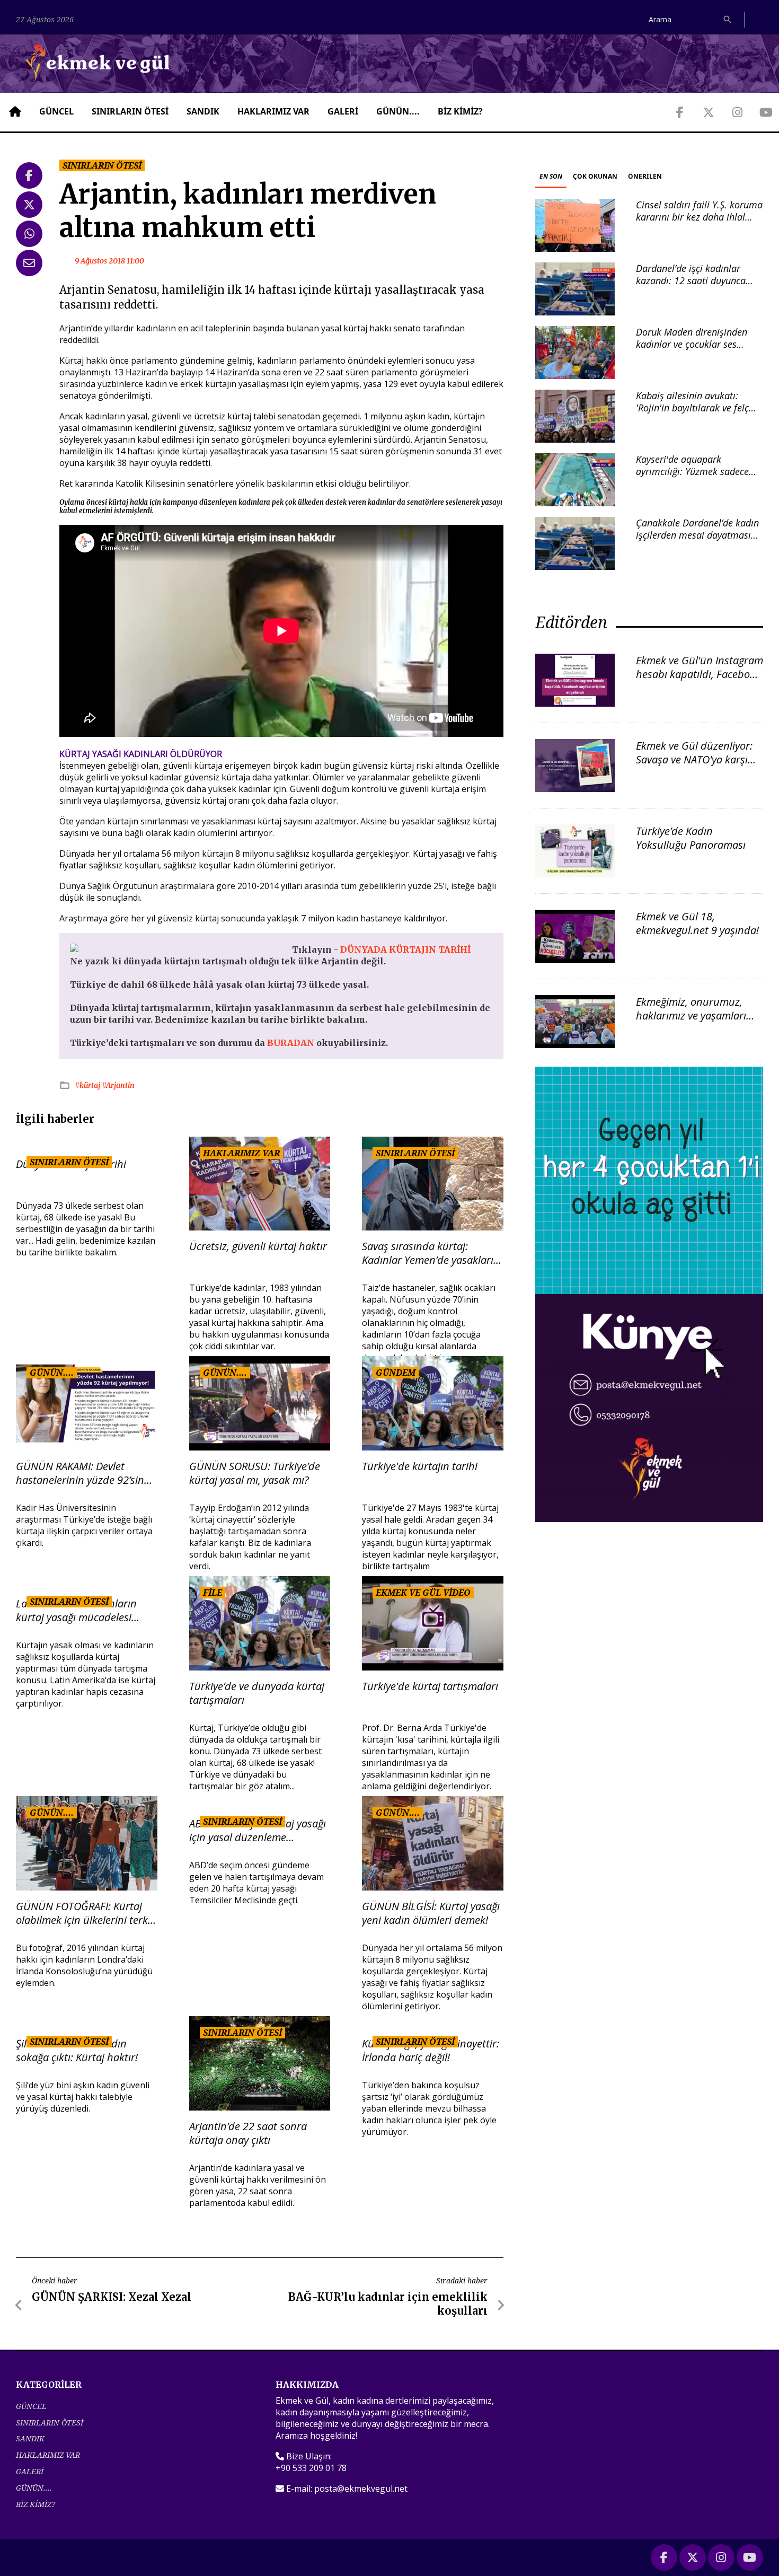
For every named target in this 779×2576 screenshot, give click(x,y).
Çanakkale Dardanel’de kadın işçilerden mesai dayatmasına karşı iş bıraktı (699, 535)
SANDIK (203, 111)
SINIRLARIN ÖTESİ (130, 111)
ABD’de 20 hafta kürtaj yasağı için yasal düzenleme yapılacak (258, 1831)
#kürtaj (88, 1085)
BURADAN (292, 1043)
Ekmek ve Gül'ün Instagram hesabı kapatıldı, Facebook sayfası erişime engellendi (700, 674)
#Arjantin (118, 1085)
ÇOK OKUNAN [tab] (595, 176)
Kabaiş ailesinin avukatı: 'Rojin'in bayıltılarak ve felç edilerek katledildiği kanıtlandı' (692, 414)
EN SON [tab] (551, 176)
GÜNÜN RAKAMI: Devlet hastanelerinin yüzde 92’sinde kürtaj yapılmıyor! (86, 1473)
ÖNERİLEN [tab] (645, 176)
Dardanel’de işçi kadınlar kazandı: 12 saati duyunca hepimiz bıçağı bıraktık (691, 281)
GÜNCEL (56, 111)
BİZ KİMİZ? (460, 111)
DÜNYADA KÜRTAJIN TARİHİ (405, 949)
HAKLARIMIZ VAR (273, 111)
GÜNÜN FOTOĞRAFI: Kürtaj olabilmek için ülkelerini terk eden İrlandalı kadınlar (82, 1913)
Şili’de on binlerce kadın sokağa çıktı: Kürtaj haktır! (77, 2051)
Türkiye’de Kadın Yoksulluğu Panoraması (691, 838)
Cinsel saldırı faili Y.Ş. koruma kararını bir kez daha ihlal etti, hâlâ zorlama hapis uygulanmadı (699, 223)
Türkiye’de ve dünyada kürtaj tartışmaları (257, 1693)
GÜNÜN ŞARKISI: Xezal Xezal (112, 2297)
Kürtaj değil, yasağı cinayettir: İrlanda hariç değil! (431, 2051)
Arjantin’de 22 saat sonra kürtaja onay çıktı (248, 2133)
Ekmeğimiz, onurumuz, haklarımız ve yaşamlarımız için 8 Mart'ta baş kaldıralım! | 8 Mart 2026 (699, 1022)
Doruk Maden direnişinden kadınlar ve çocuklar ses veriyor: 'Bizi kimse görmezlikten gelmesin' (692, 350)
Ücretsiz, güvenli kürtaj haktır (258, 1246)
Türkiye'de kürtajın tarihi (420, 1466)
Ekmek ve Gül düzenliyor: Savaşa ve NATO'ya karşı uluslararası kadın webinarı (694, 766)
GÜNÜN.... (398, 111)
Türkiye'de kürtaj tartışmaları (430, 1686)
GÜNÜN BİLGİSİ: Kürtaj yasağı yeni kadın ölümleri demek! (431, 1913)
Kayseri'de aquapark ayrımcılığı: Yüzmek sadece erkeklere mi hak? (692, 472)
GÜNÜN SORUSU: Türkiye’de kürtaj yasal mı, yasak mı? (255, 1473)
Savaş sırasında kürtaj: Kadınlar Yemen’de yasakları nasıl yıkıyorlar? (428, 1253)
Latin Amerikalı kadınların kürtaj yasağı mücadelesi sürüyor (76, 1611)
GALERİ (343, 111)
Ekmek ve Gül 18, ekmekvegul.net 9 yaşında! (697, 923)
